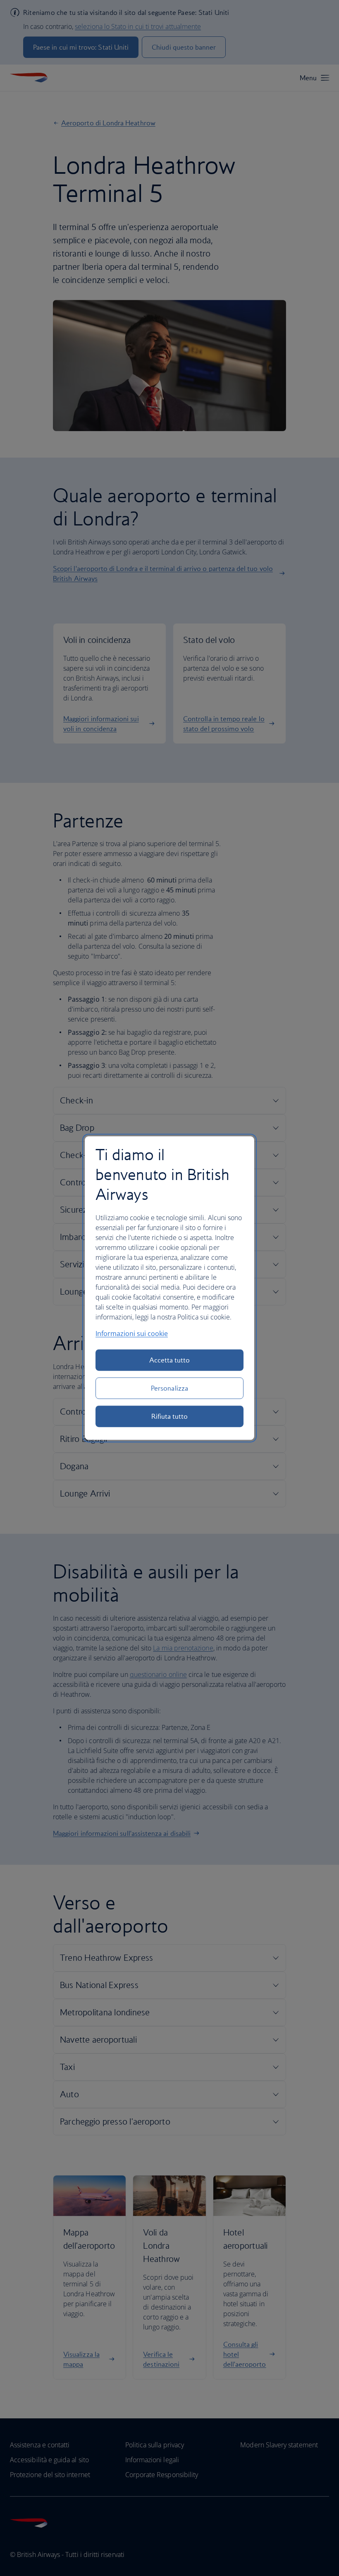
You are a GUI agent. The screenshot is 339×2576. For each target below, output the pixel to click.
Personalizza (169, 1388)
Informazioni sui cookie (132, 1334)
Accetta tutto (170, 1360)
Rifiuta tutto (170, 1416)
